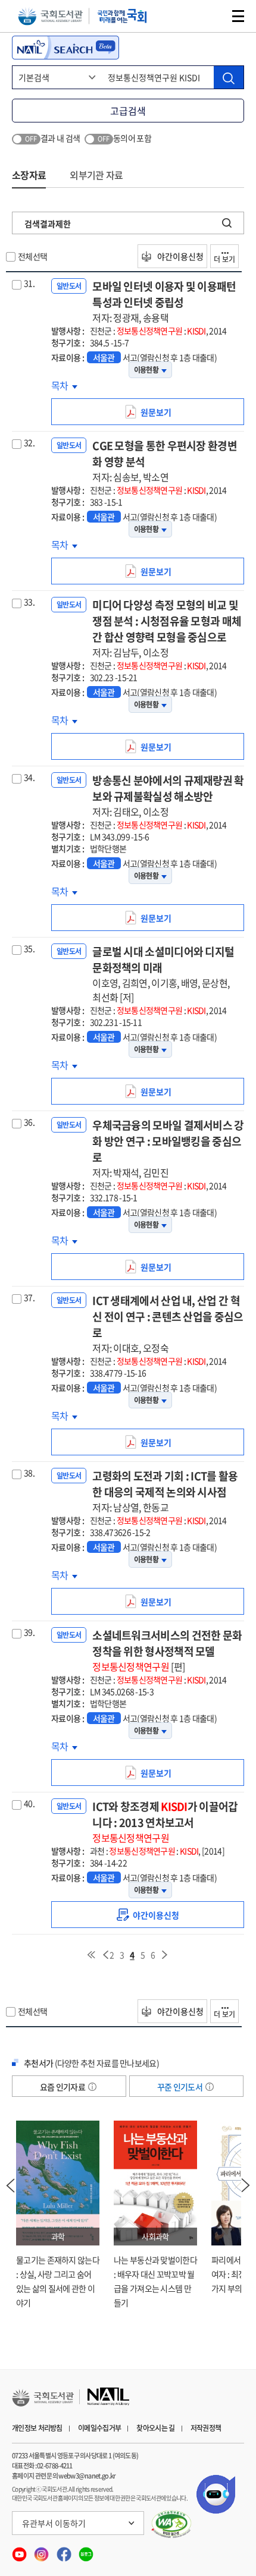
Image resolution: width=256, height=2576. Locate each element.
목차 (64, 385)
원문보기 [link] (160, 416)
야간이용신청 (179, 256)
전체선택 (32, 256)
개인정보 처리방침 (37, 2428)
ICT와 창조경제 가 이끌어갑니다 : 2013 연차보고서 (165, 1822)
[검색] (229, 77)
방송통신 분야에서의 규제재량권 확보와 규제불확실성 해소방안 (168, 795)
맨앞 (91, 1955)
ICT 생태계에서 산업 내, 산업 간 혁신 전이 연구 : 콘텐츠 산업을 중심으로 (168, 1324)
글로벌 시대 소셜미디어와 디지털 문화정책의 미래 (163, 974)
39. (29, 1632)
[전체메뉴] (238, 16)
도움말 (92, 2087)
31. (29, 283)
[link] (148, 1915)
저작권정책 (206, 2428)
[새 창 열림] (172, 2524)
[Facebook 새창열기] (65, 2551)
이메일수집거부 (99, 2428)
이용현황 (146, 370)
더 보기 (224, 259)
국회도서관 (50, 16)
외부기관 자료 (96, 175)
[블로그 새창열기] (86, 2551)
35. (29, 948)
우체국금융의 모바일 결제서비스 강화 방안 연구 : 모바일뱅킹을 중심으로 (168, 1148)
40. (29, 1803)
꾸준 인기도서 (180, 2087)
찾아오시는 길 (155, 2428)
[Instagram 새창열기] (42, 2551)
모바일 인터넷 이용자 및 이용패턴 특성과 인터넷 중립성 (164, 301)
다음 (165, 1955)
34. (29, 777)
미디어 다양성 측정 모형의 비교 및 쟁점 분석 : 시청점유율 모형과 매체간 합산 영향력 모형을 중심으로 (167, 628)
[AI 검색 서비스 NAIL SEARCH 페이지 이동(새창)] (65, 48)
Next (246, 2185)
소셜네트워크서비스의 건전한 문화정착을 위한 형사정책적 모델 (167, 1650)
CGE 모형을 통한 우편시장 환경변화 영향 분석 (165, 461)
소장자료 (29, 175)
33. (29, 602)
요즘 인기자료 (63, 2087)
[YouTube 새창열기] (20, 2551)
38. (29, 1473)
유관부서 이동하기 (54, 2523)
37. (29, 1297)
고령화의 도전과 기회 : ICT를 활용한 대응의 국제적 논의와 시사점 (165, 1491)
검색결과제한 (48, 224)
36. (29, 1122)
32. (29, 442)
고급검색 (128, 111)
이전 (105, 1955)
